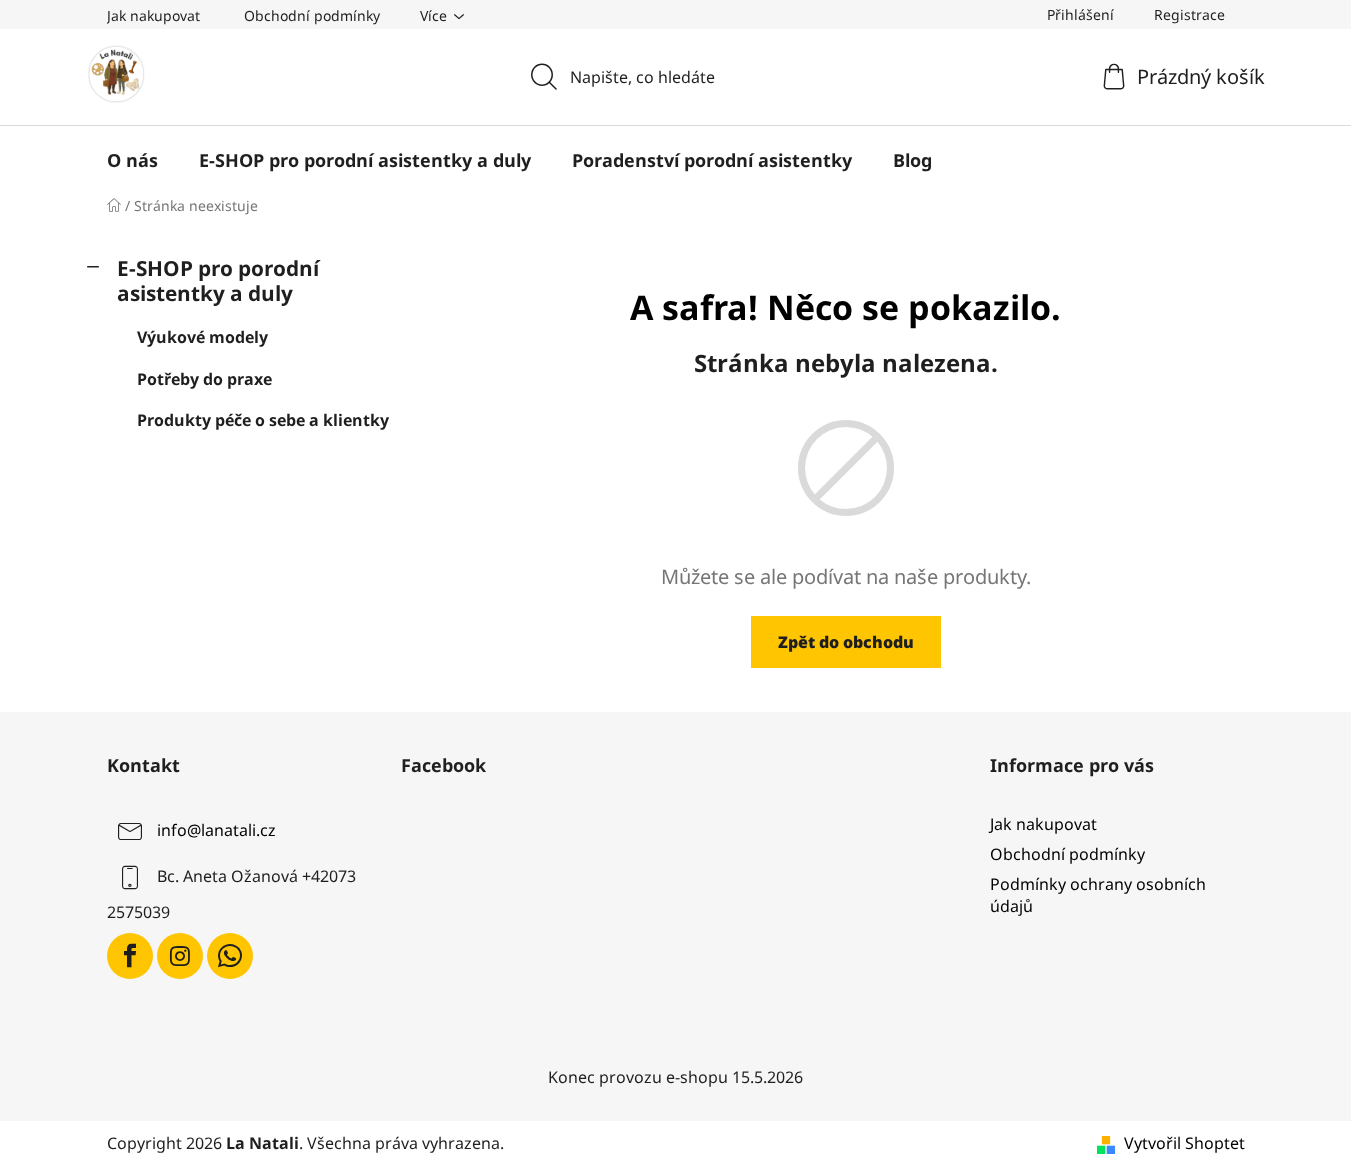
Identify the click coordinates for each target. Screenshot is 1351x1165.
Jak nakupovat (153, 15)
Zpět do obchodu (846, 642)
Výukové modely (202, 337)
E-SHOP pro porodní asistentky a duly (218, 280)
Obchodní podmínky (312, 15)
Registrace (1189, 14)
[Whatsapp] (230, 956)
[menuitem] (132, 160)
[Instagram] (180, 956)
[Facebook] (130, 956)
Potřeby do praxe (204, 379)
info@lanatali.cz (216, 830)
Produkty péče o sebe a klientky (263, 420)
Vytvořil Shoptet (1184, 1143)
